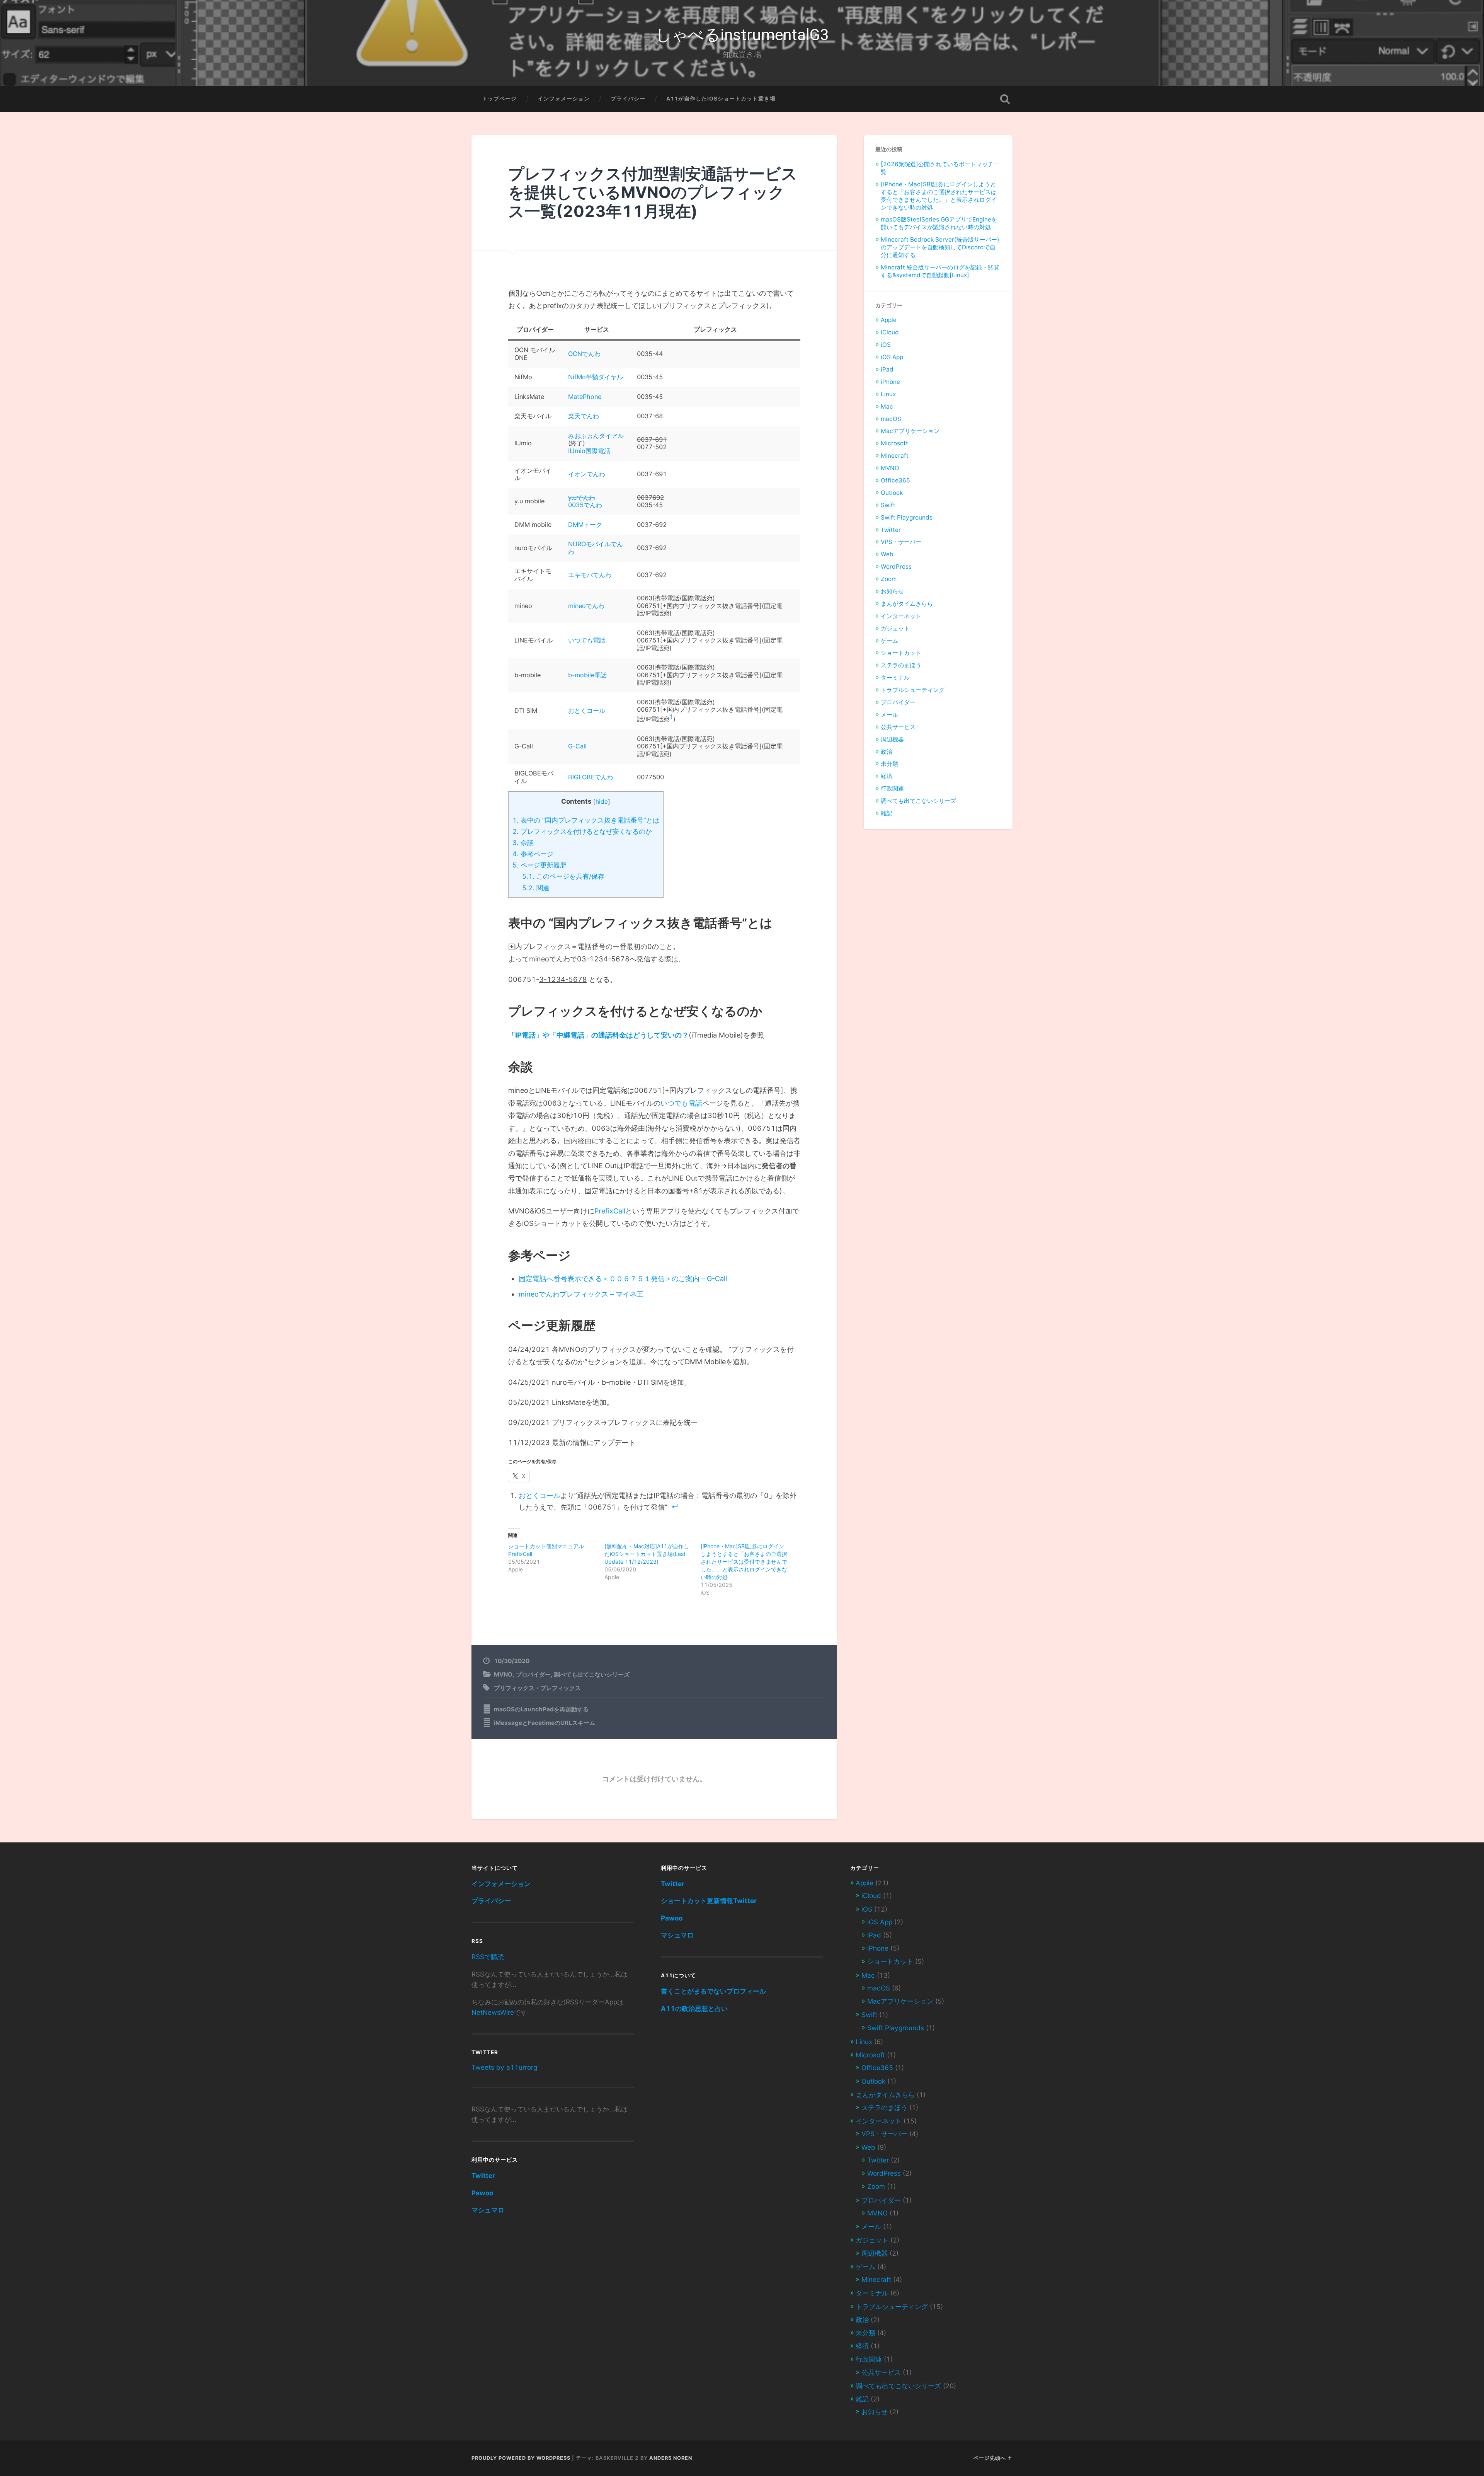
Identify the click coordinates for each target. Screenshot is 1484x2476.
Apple (889, 320)
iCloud (890, 332)
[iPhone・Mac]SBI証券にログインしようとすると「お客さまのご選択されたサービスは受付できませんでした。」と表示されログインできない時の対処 (744, 1562)
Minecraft (895, 456)
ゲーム (889, 641)
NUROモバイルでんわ (596, 548)
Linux (888, 394)
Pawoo (482, 2193)
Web (887, 554)
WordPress (896, 567)
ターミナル (895, 677)
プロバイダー (533, 1674)
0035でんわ (585, 505)
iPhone (890, 382)
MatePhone (585, 397)
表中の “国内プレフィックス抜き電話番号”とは (586, 820)
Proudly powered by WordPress (521, 2458)
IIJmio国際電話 (589, 451)
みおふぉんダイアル (596, 436)
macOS (891, 419)
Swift (888, 505)
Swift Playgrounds (907, 517)
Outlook (892, 493)
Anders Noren (671, 2458)
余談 (523, 843)
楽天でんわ (584, 416)
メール (889, 715)
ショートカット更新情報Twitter (709, 1901)
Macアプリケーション (910, 431)
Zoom (889, 579)
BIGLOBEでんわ (591, 777)
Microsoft (894, 443)
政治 (887, 752)
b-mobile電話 (587, 675)
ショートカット (901, 653)
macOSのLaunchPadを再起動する (541, 1709)
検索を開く (1005, 99)
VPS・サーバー (901, 542)
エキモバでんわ (590, 575)
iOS (886, 345)
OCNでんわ (584, 354)
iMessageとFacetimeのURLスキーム (545, 1723)
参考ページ (533, 854)
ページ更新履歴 (539, 865)
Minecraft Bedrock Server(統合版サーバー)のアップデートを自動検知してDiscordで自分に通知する (940, 247)
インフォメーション (564, 99)
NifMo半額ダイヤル (596, 377)
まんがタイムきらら (907, 604)
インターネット (901, 616)
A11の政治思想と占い (694, 2008)
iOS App (892, 357)
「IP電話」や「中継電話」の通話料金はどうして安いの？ (598, 1035)
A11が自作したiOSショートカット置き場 (721, 99)
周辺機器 (892, 739)
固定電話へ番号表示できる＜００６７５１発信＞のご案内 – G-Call (623, 1279)
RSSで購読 (488, 1957)
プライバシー (628, 99)
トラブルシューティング (913, 690)
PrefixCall (610, 1211)
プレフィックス (561, 1688)
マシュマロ (488, 2210)
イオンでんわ (587, 474)
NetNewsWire (493, 2012)
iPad (887, 369)
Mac (887, 406)
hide (602, 802)
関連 (536, 888)
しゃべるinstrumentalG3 (742, 35)
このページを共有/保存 (563, 876)
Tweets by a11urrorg (504, 2067)
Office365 (895, 480)
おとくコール (587, 711)
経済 (887, 776)
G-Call (577, 746)
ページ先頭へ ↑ (993, 2458)
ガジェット (895, 628)
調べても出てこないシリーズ (592, 1674)
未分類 (889, 764)
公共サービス (898, 727)
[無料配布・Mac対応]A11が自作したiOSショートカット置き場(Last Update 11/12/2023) (647, 1554)
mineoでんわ (586, 606)
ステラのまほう (901, 665)
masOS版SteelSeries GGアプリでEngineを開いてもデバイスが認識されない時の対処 (939, 223)
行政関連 (892, 788)
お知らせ (892, 591)
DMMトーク (585, 525)
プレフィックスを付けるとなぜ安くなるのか (582, 831)
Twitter (891, 530)
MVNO (503, 1674)
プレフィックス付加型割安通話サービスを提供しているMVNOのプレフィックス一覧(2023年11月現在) (653, 193)
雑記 (887, 813)
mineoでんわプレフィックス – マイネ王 (581, 1294)
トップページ (499, 99)
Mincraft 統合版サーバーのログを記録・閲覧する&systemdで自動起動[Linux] (940, 271)
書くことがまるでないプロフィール (713, 1991)
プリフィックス (514, 1688)
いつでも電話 (587, 640)
